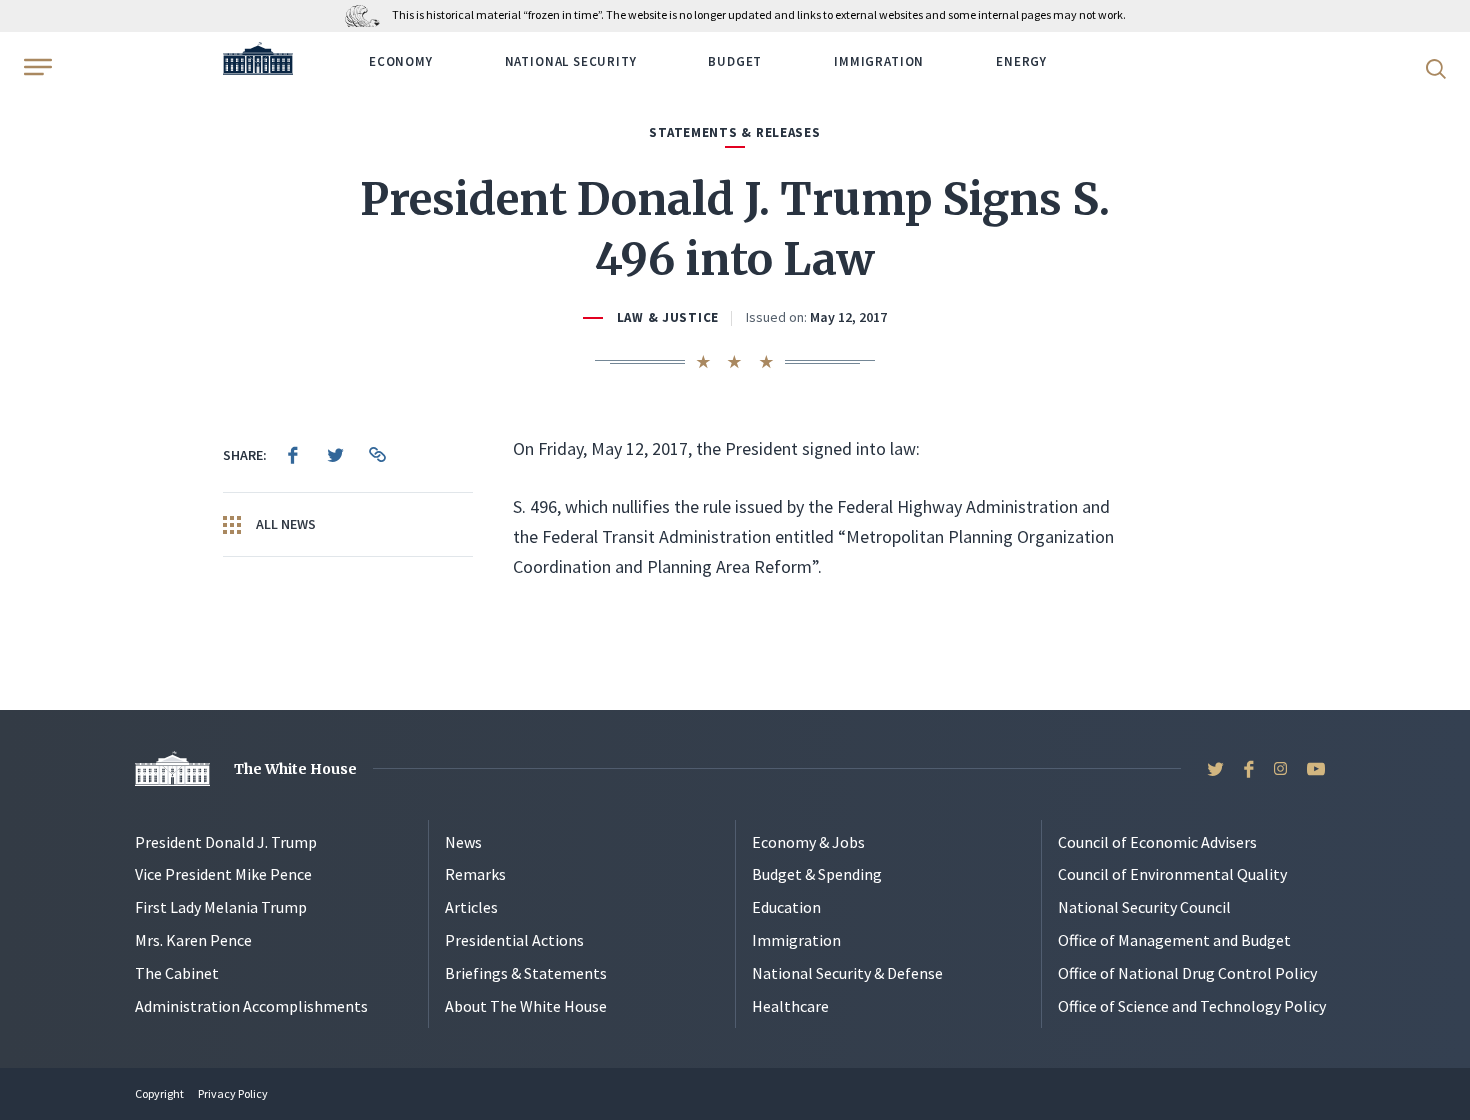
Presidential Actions (514, 940)
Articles (471, 907)
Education (786, 907)
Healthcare (790, 1006)
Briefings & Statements (526, 973)
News (463, 842)
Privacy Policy (233, 1093)
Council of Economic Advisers (1157, 842)
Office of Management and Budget (1174, 940)
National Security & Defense (847, 973)
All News (284, 524)
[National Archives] (367, 14)
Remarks (475, 874)
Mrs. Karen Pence (193, 940)
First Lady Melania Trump (221, 907)
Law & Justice (668, 317)
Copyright (159, 1093)
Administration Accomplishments (251, 1006)
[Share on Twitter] (335, 455)
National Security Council (1144, 907)
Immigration (879, 61)
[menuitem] (293, 455)
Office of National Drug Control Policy (1187, 973)
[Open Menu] (36, 67)
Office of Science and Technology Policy (1192, 1006)
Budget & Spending (817, 874)
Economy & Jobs (808, 842)
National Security (571, 61)
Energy (1021, 61)
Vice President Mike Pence (223, 874)
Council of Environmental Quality (1172, 874)
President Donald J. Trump (226, 842)
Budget (735, 61)
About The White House (526, 1006)
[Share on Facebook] (293, 455)
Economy (401, 61)
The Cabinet (177, 973)
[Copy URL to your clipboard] (377, 455)
